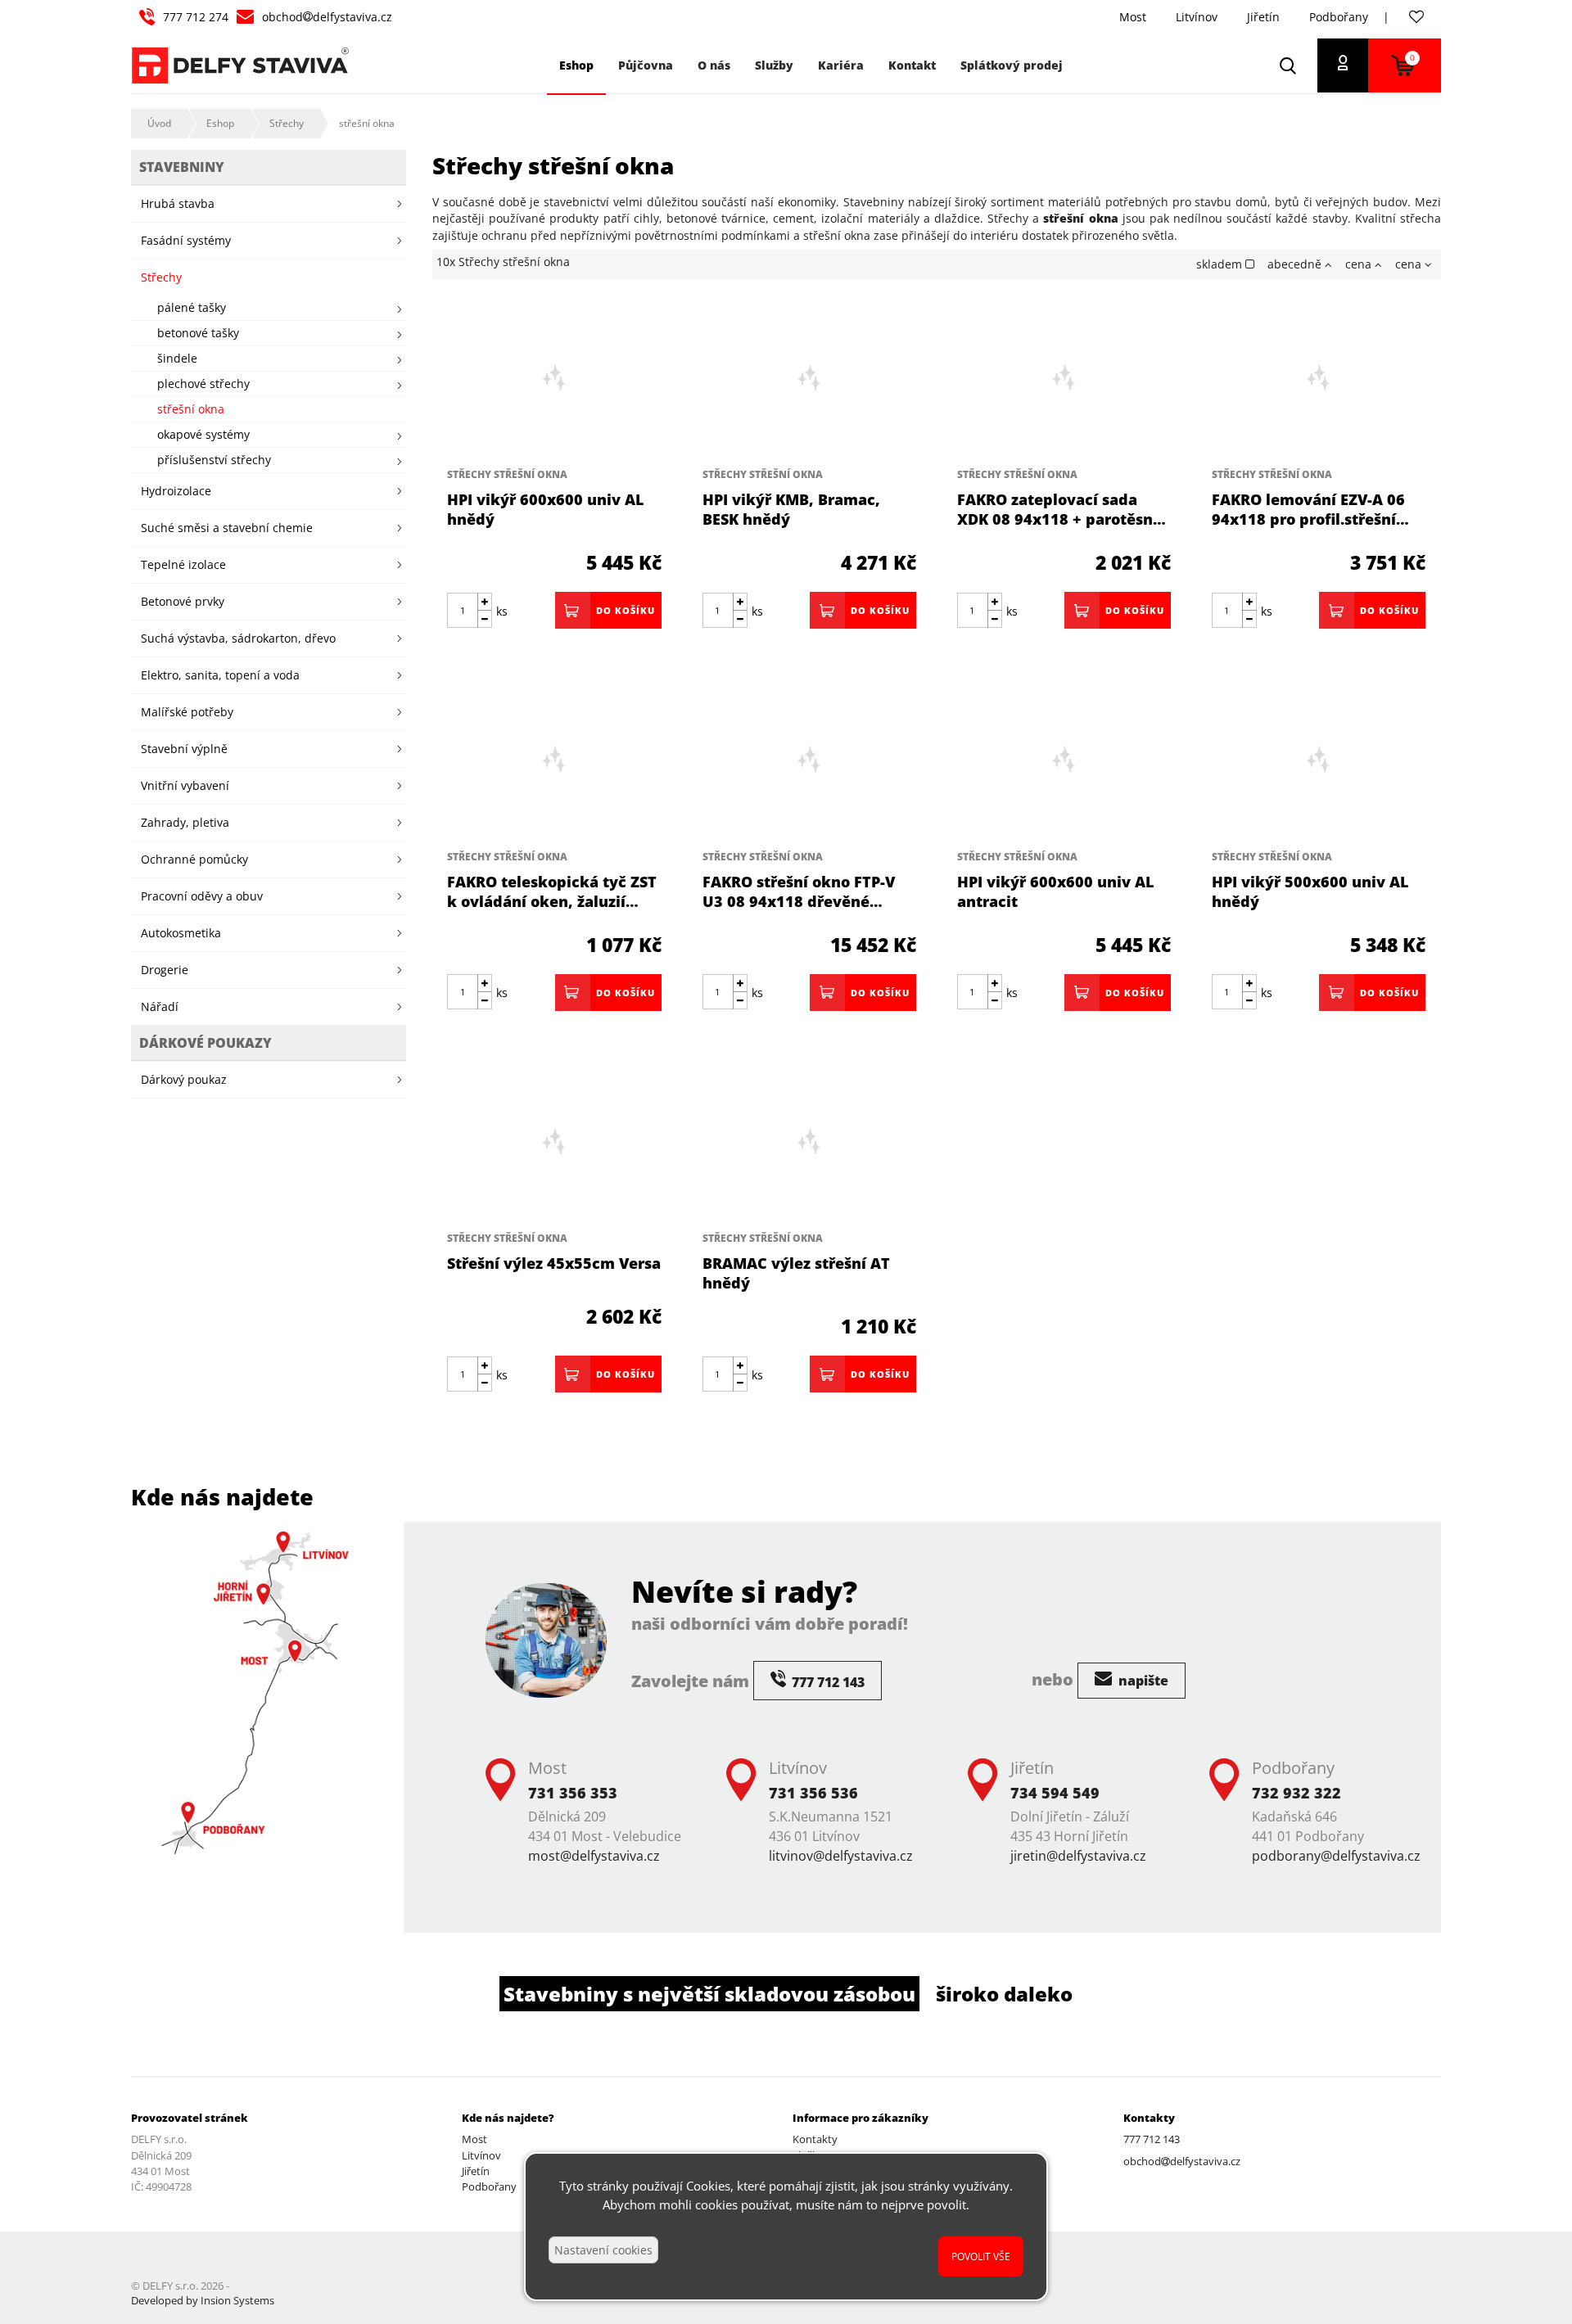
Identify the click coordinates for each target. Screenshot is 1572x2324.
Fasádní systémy (186, 240)
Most (1133, 17)
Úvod (159, 123)
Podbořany (1339, 17)
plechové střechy (203, 384)
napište (1142, 1681)
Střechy (287, 123)
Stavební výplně (184, 749)
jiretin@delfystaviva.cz (1078, 1856)
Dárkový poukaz (184, 1079)
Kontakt (912, 65)
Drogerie (165, 970)
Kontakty (815, 2139)
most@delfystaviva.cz (594, 1856)
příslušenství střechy (214, 460)
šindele (177, 358)
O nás (714, 65)
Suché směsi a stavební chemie (227, 528)
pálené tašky (192, 307)
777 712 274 (196, 17)
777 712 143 (1152, 2139)
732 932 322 (1296, 1793)
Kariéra (841, 65)
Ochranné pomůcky (194, 859)
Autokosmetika (181, 933)
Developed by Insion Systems (203, 2300)
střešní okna (367, 123)
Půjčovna (646, 65)
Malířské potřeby (187, 712)
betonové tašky (198, 333)
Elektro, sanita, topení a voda (220, 675)
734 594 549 (1055, 1793)
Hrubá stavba (178, 203)
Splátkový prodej (1012, 65)
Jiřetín (1263, 17)
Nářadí (160, 1006)
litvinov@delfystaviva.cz (841, 1856)
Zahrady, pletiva (185, 822)
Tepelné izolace (183, 564)
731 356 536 (813, 1793)
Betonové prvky (183, 601)
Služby (774, 65)
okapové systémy (203, 434)
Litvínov (1197, 17)
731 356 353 (573, 1793)
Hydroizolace (176, 491)
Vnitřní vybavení (185, 785)
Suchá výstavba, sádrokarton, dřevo (238, 638)
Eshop (220, 123)
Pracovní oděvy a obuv (202, 896)
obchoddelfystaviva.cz (327, 17)
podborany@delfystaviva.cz (1336, 1856)
